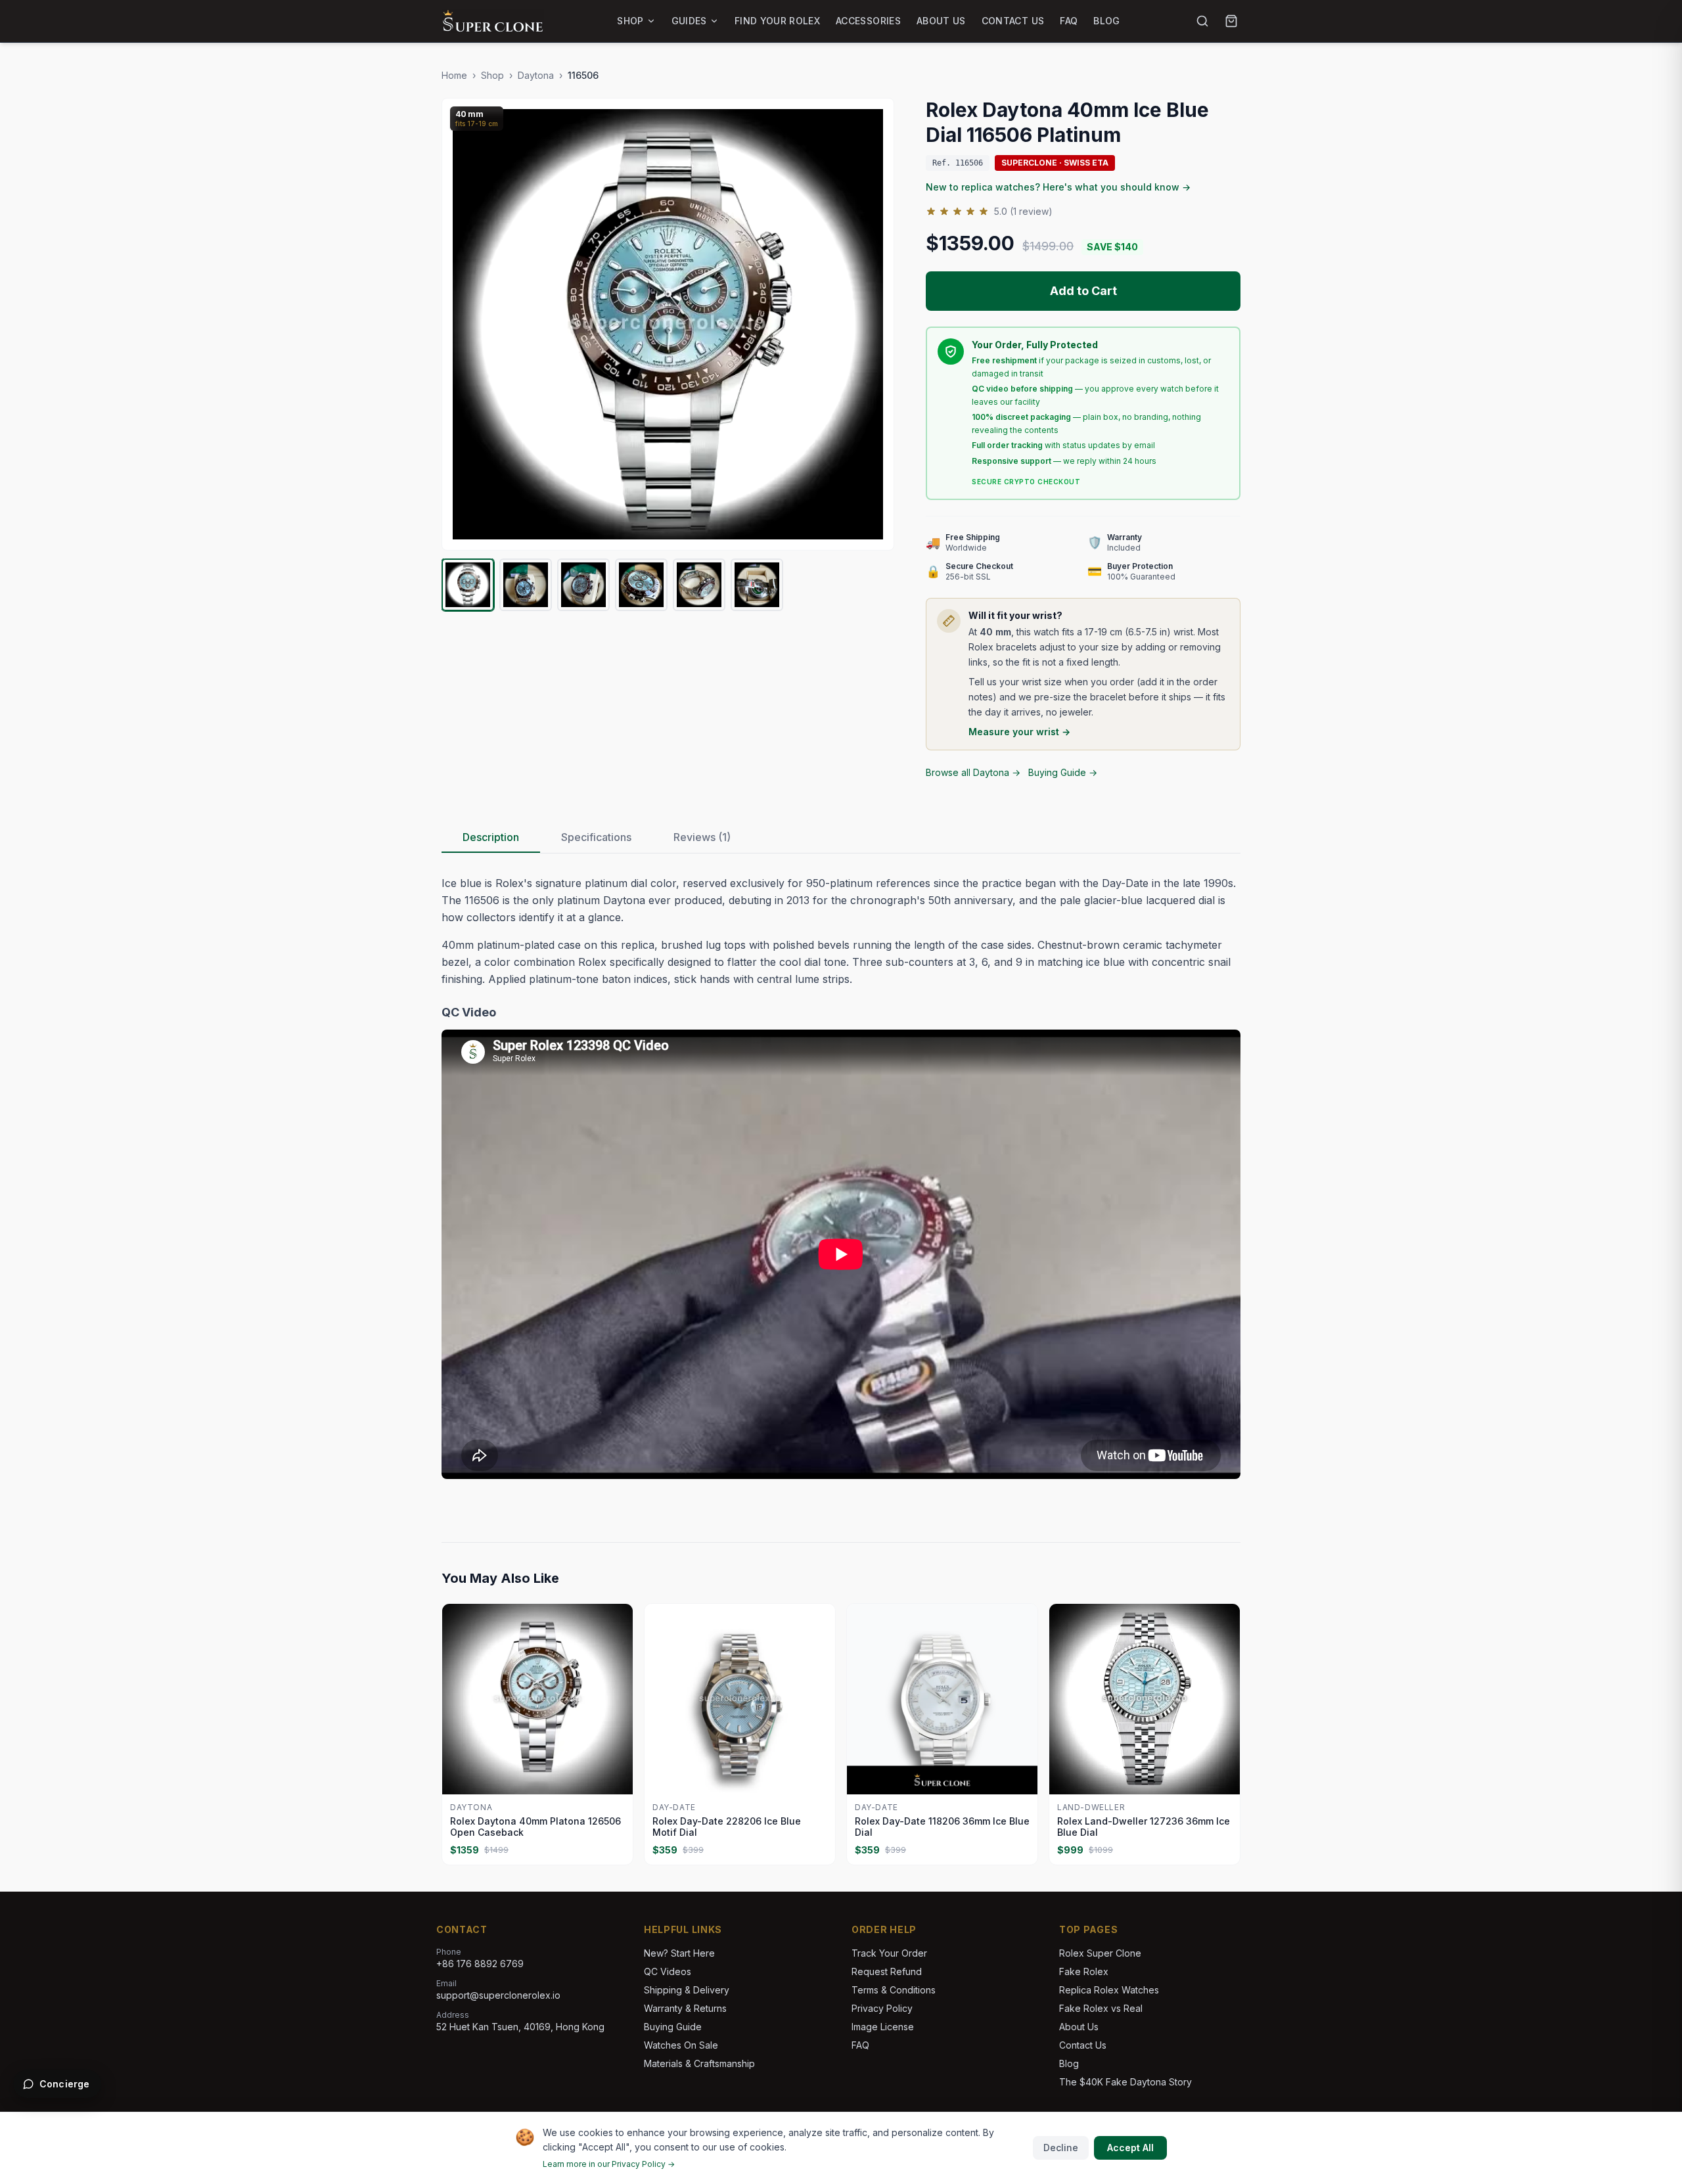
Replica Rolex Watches (1109, 1990)
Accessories (868, 21)
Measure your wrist (1019, 732)
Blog (1106, 21)
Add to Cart (1083, 291)
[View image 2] (526, 585)
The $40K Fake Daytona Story (1125, 2082)
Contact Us (1013, 21)
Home (454, 75)
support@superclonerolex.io (498, 1995)
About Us (941, 21)
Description (491, 837)
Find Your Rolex (777, 21)
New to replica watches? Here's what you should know (1058, 187)
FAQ (1069, 21)
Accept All (1130, 2148)
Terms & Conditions (894, 1990)
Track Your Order (889, 1953)
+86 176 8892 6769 (480, 1964)
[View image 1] (468, 585)
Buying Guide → (1063, 772)
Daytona (536, 75)
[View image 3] (583, 585)
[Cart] (1231, 21)
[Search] (1202, 21)
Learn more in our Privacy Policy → (609, 2164)
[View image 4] (641, 585)
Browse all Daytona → (973, 772)
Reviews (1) (702, 837)
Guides (689, 21)
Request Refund (887, 1971)
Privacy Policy (882, 2008)
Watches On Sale (681, 2045)
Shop (630, 21)
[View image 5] (699, 585)
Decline (1061, 2148)
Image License (883, 2027)
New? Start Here (679, 1953)
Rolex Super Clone (1100, 1953)
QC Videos (668, 1971)
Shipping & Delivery (687, 1990)
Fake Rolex (1084, 1971)
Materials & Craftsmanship (699, 2063)
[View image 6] (757, 585)
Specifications (596, 837)
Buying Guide (673, 2027)
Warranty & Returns (685, 2008)
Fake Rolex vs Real (1101, 2008)
